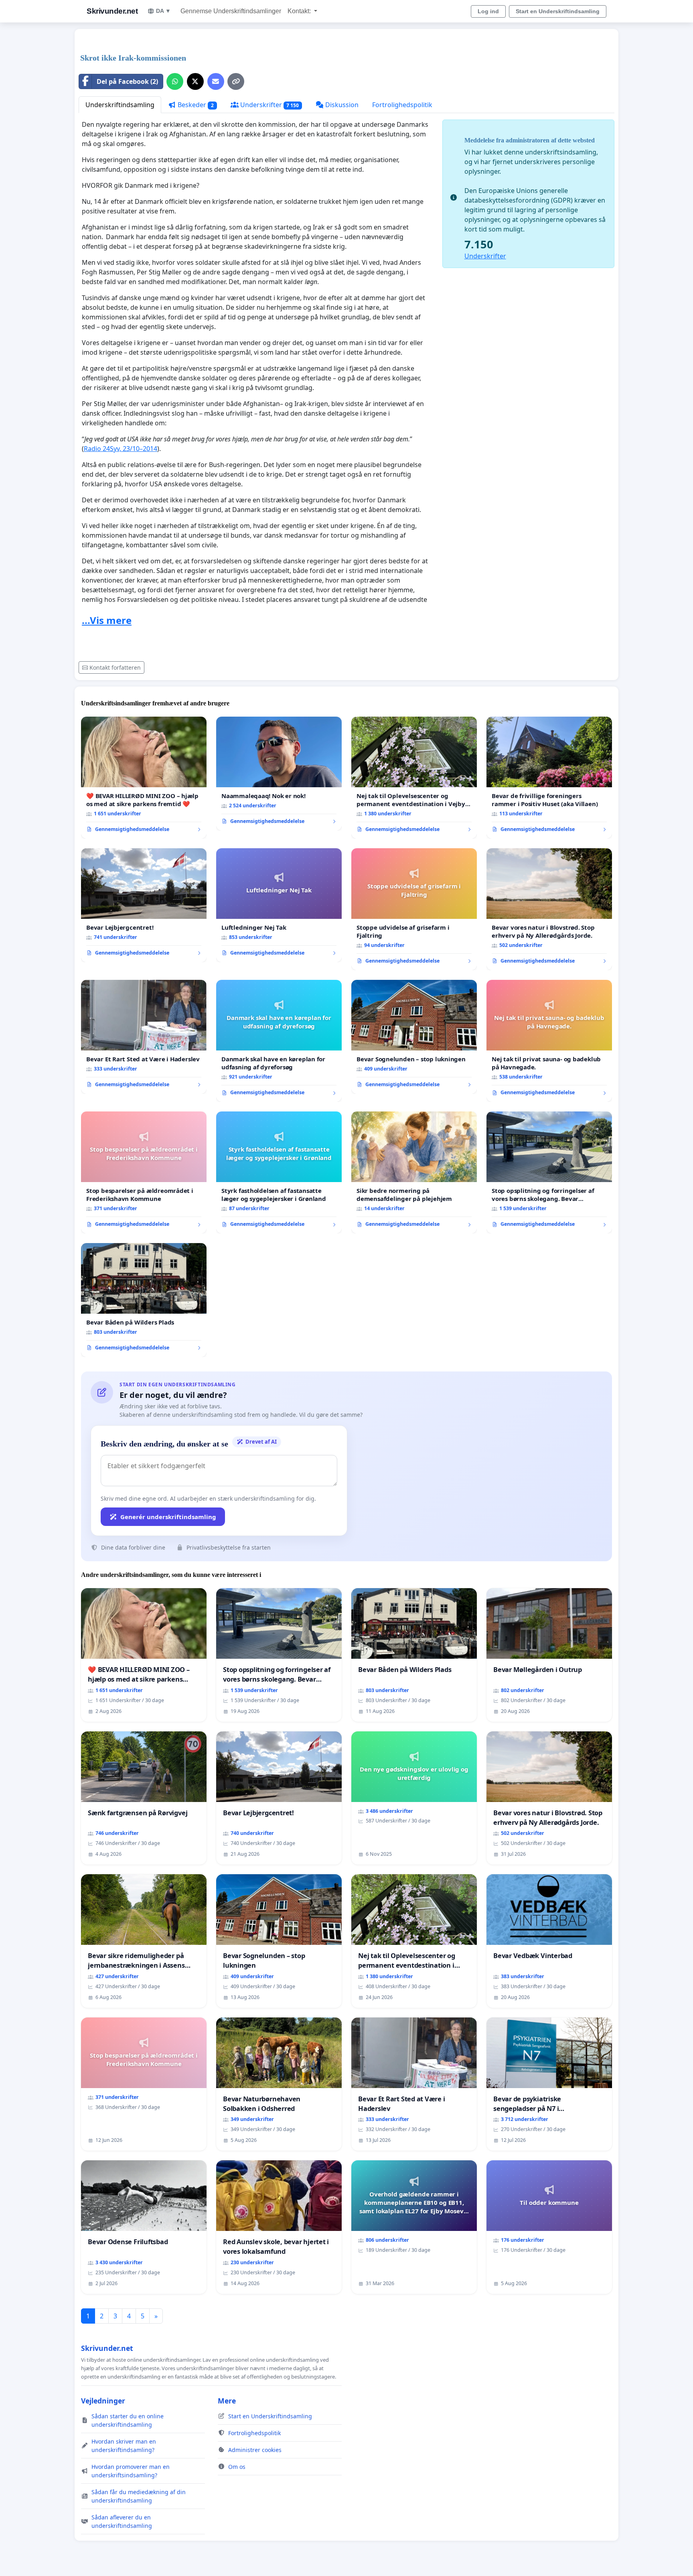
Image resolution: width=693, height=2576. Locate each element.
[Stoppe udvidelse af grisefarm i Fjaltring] (414, 909)
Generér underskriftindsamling (168, 1517)
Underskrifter (269, 105)
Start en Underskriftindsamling (558, 11)
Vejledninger (103, 2401)
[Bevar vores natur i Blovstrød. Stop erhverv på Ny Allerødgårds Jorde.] (549, 909)
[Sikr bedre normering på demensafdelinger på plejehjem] (414, 1172)
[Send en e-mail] (216, 81)
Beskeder (195, 105)
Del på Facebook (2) (127, 81)
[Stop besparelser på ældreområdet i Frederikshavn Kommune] (144, 1172)
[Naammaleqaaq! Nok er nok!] (279, 774)
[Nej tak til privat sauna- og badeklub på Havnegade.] (549, 1041)
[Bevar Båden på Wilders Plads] (144, 1300)
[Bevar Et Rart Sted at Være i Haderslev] (144, 1037)
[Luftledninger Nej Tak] (279, 905)
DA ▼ (163, 11)
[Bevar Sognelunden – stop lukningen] (414, 1037)
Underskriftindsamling (120, 105)
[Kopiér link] (236, 81)
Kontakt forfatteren (115, 667)
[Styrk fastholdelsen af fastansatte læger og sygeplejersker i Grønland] (279, 1172)
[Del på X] (195, 81)
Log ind (488, 11)
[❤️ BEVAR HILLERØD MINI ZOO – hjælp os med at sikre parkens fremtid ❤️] (144, 778)
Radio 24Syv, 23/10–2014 (121, 449)
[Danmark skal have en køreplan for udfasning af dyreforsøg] (279, 1041)
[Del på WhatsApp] (175, 81)
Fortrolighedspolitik (402, 105)
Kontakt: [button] (300, 11)
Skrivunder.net (112, 11)
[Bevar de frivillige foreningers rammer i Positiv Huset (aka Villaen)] (549, 778)
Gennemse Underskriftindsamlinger (231, 11)
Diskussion (341, 105)
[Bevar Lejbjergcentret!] (144, 905)
